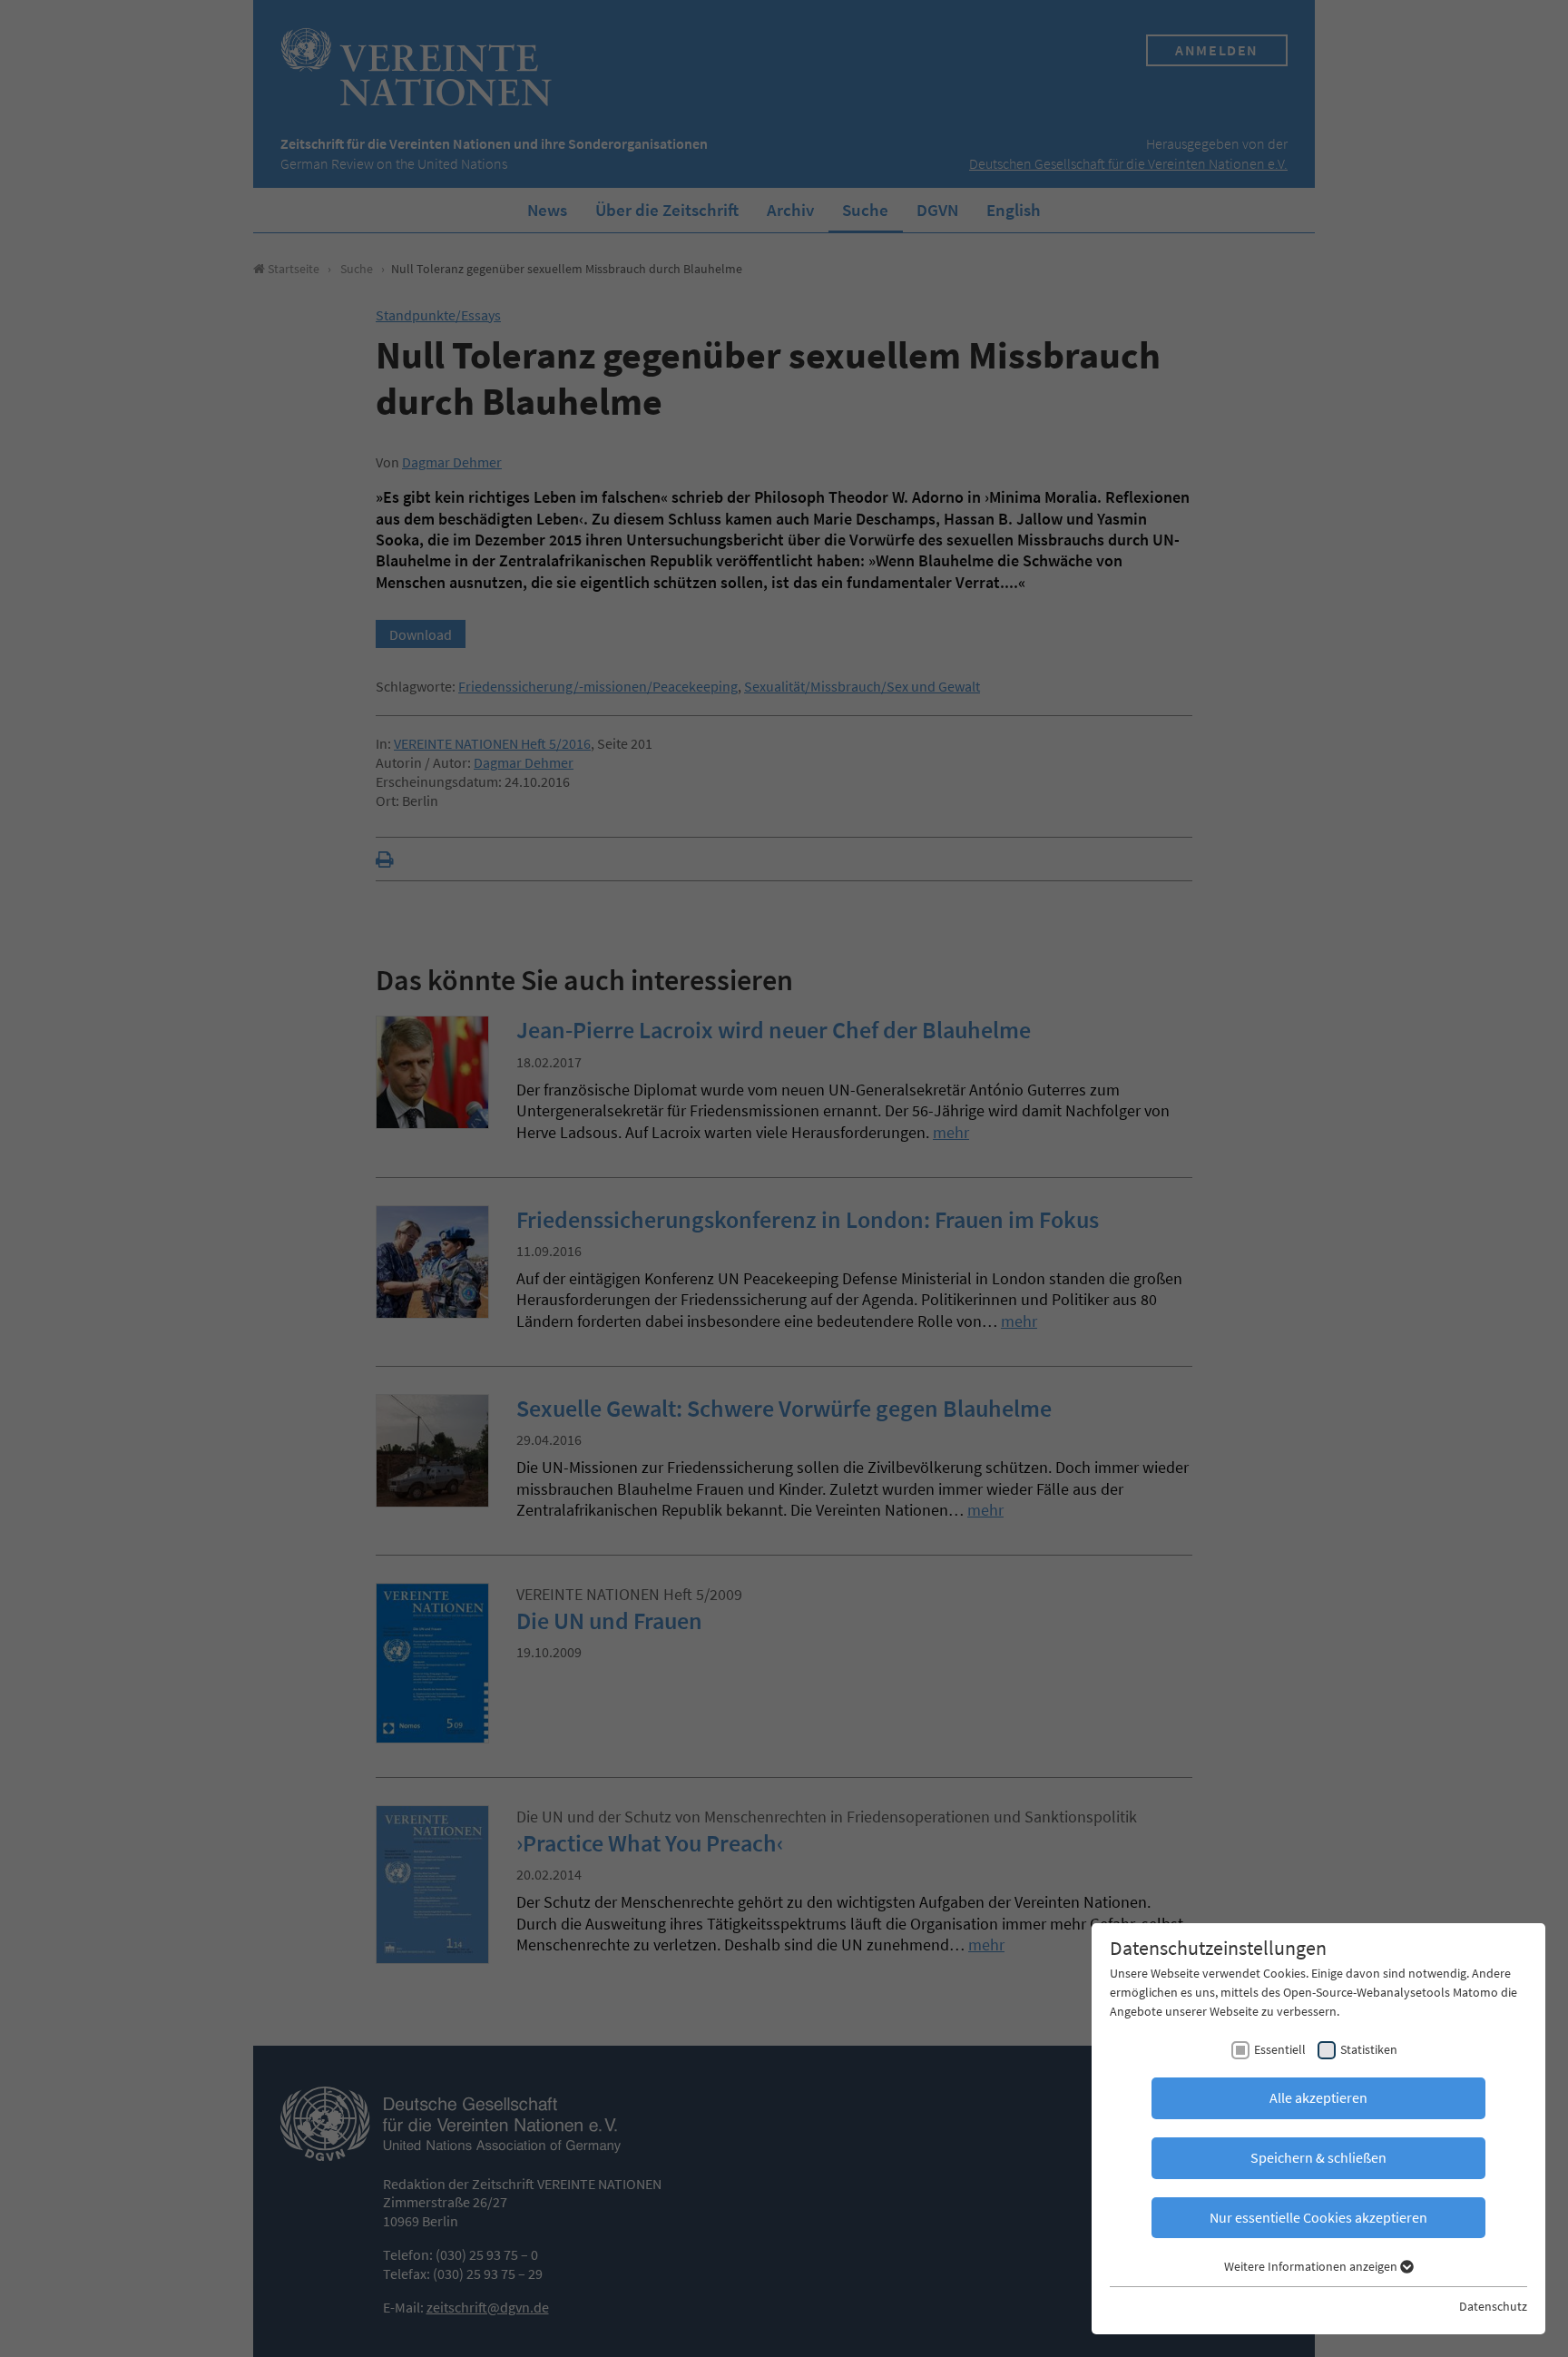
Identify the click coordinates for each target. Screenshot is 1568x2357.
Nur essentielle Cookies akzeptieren (1318, 2217)
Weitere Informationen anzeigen (1312, 2266)
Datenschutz (1493, 2306)
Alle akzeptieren (1318, 2097)
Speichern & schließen (1318, 2157)
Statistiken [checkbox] (1369, 2049)
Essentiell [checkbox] (1280, 2049)
